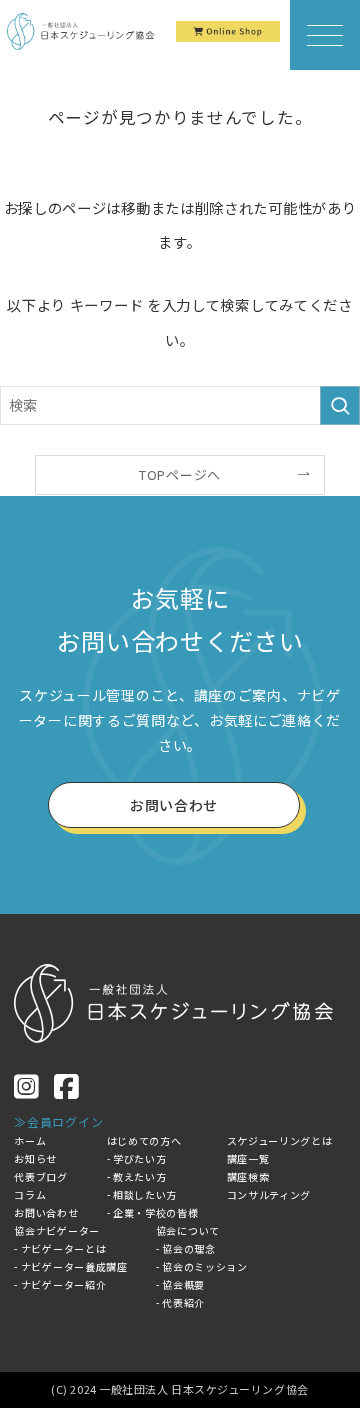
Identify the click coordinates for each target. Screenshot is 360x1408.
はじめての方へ (144, 1140)
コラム (30, 1194)
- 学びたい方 (137, 1158)
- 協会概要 (180, 1284)
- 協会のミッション (202, 1266)
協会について (188, 1230)
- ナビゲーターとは (60, 1248)
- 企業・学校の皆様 (153, 1212)
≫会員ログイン (58, 1121)
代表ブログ (41, 1176)
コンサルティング (269, 1194)
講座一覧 (248, 1158)
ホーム (30, 1140)
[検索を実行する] (340, 405)
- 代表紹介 (180, 1302)
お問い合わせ (46, 1212)
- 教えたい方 (137, 1176)
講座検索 (248, 1176)
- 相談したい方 (142, 1194)
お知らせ (35, 1158)
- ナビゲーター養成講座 (70, 1266)
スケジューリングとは (280, 1140)
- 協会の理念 (186, 1248)
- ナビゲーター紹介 (60, 1284)
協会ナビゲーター (57, 1230)
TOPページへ (180, 474)
